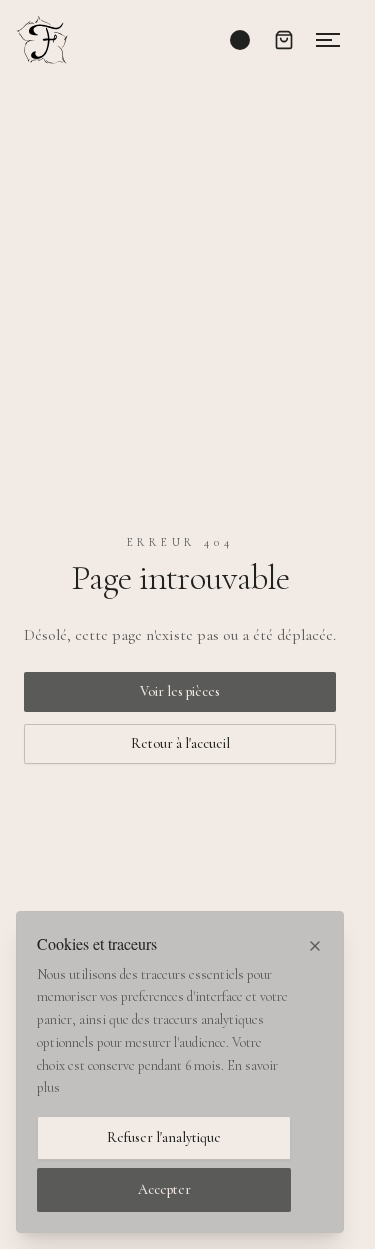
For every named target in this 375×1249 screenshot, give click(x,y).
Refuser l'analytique (164, 1137)
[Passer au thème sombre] (240, 40)
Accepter (164, 1189)
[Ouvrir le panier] (284, 40)
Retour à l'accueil (180, 743)
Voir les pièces (180, 691)
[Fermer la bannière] (315, 946)
